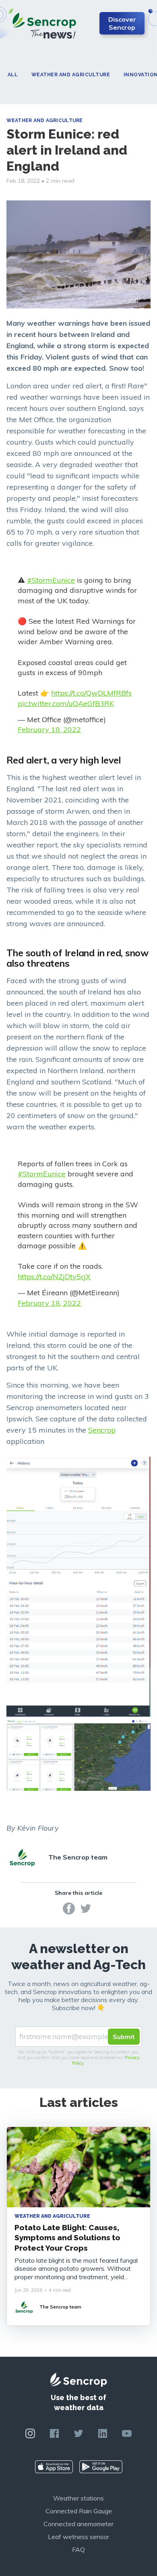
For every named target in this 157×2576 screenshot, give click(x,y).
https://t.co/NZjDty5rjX (54, 1277)
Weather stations (78, 2498)
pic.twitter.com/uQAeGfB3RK (66, 703)
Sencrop (102, 1430)
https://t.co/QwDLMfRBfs (91, 693)
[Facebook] (69, 1908)
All (13, 75)
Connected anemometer (78, 2524)
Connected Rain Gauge (79, 2511)
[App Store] (54, 2467)
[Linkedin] (103, 2433)
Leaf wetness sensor (78, 2537)
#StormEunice (51, 580)
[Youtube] (127, 2433)
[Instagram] (30, 2433)
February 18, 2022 (49, 730)
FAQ (78, 2549)
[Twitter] (86, 1908)
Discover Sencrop (122, 23)
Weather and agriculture (71, 75)
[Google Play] (101, 2467)
